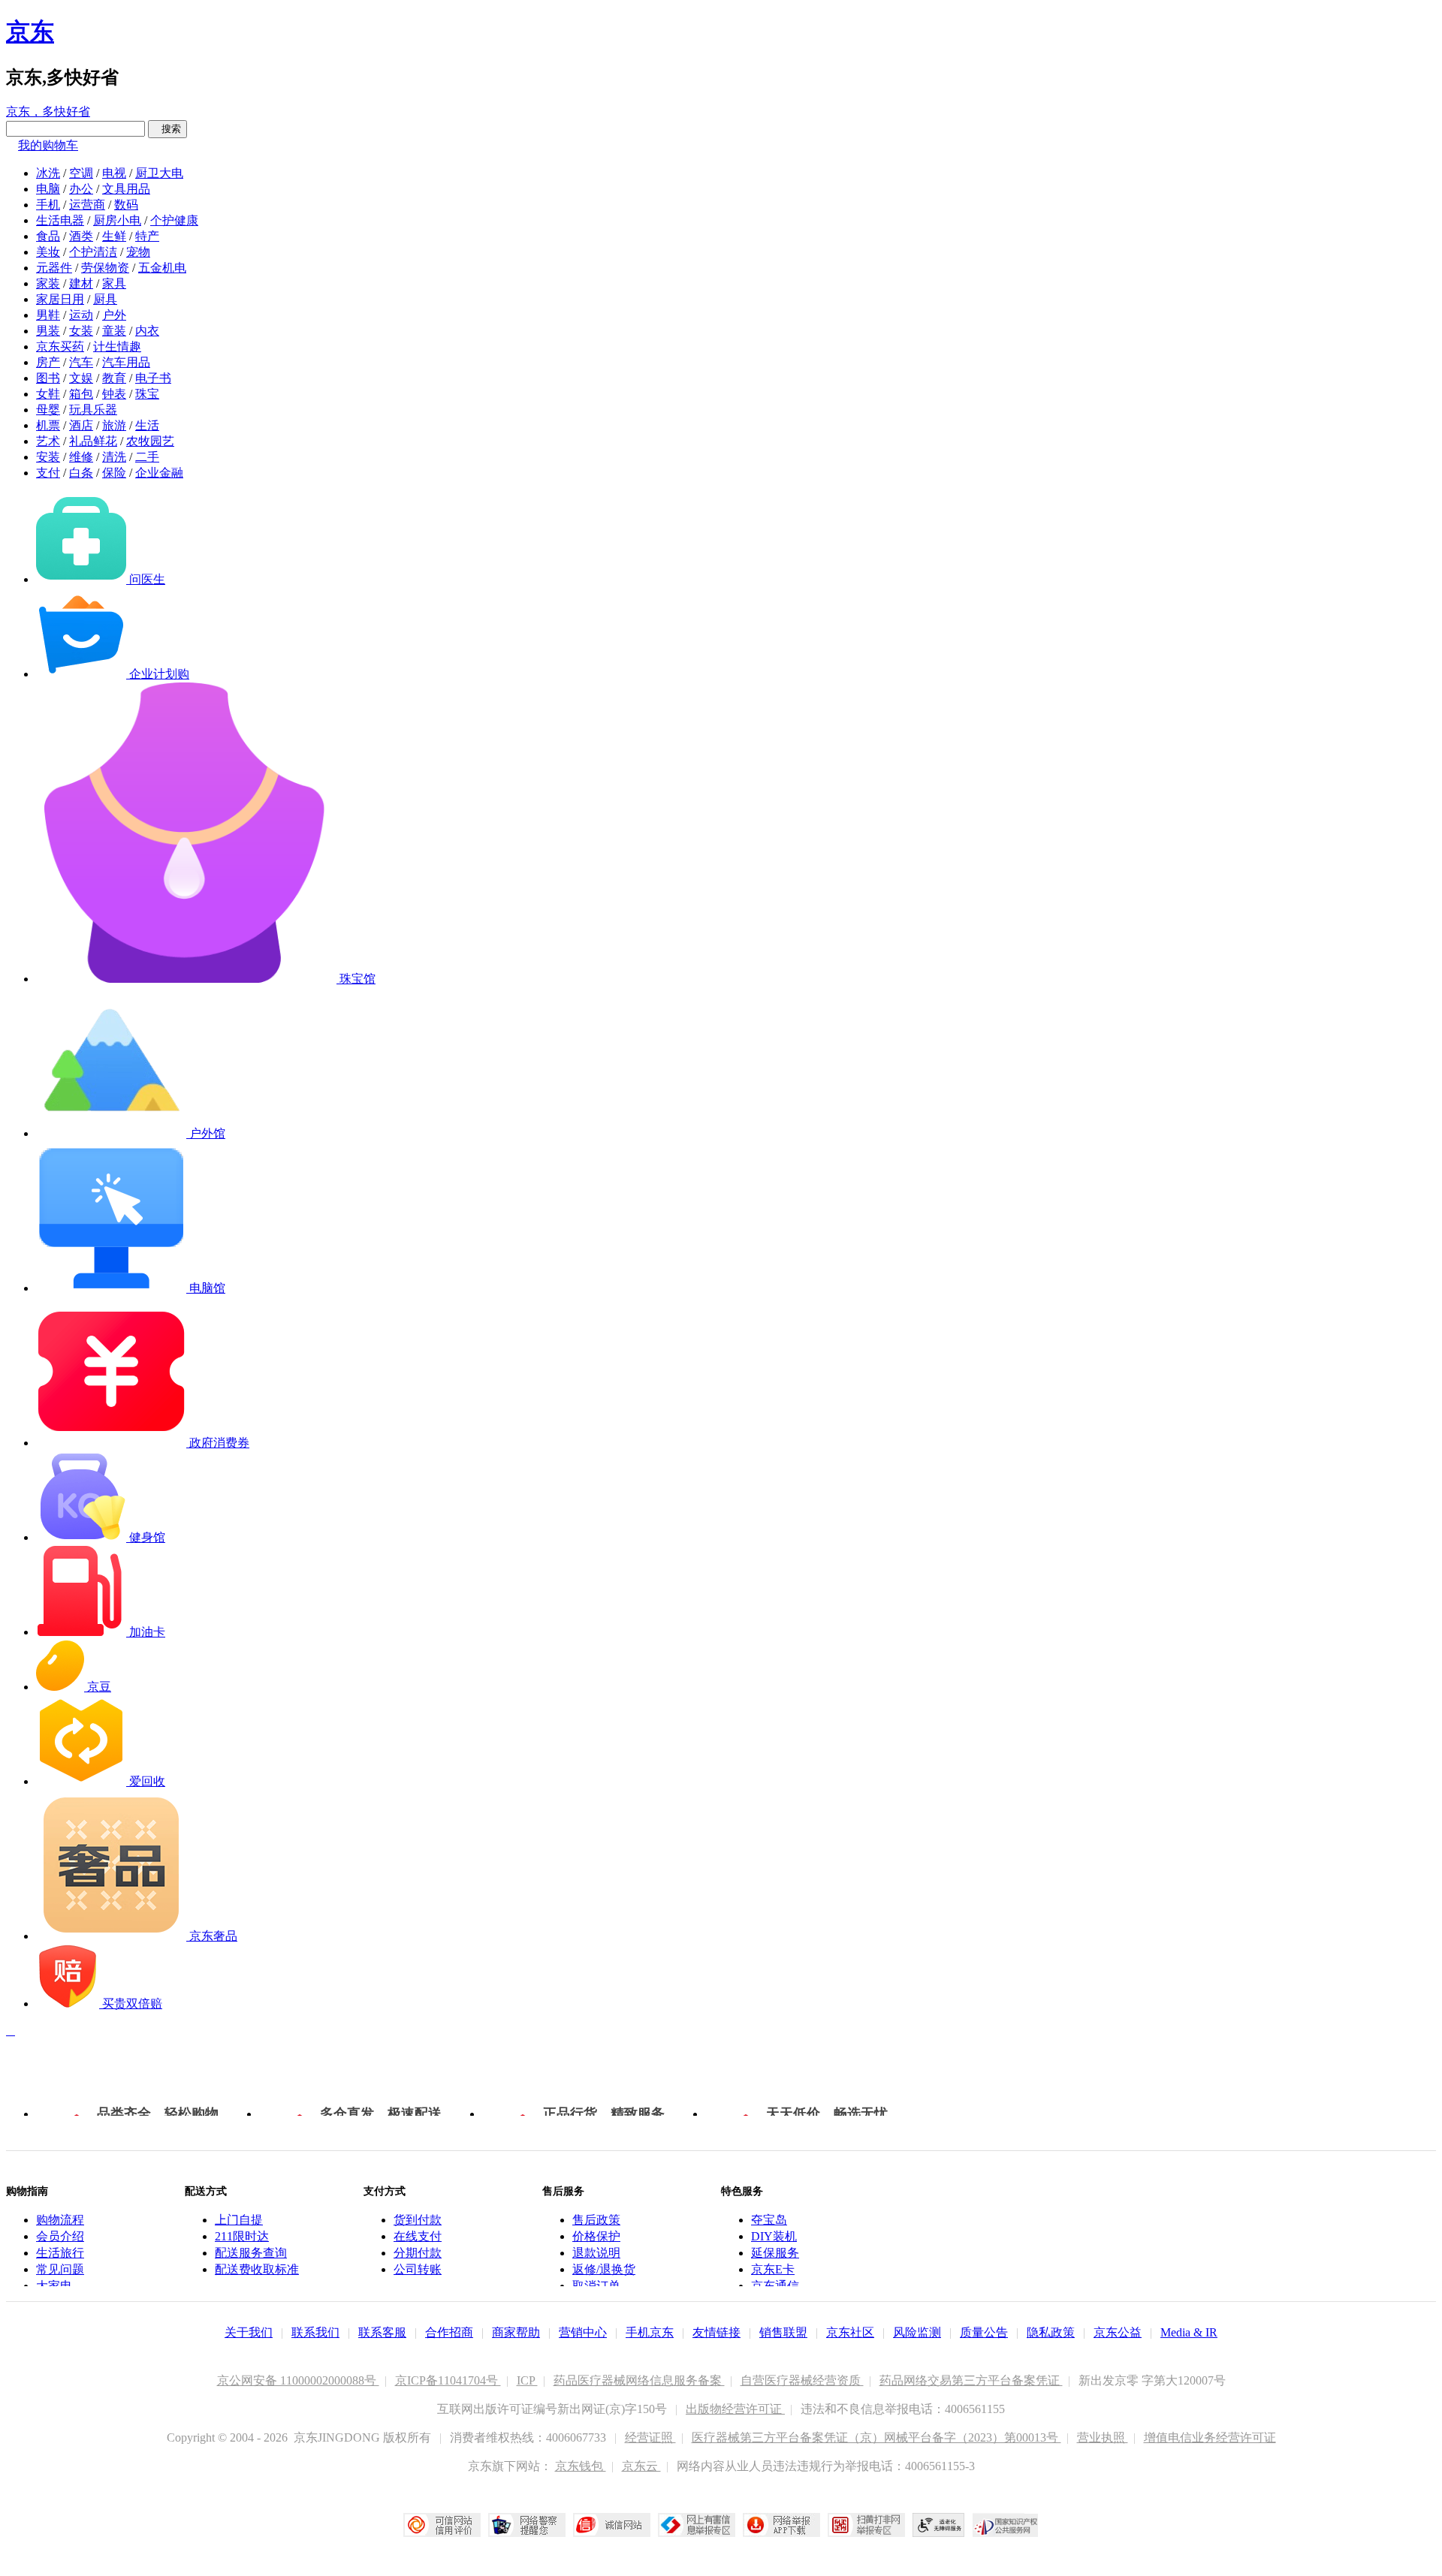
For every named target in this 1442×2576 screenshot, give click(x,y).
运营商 (87, 205)
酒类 (81, 236)
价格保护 (596, 2236)
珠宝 (147, 394)
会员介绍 (60, 2236)
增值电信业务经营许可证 (1210, 2437)
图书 (48, 378)
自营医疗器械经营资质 (802, 2380)
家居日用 (60, 299)
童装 (114, 331)
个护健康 (174, 220)
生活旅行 (60, 2253)
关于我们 (249, 2332)
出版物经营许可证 (735, 2409)
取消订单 (596, 2286)
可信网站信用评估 (442, 2525)
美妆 (48, 252)
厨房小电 (117, 220)
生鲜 (114, 236)
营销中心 (583, 2332)
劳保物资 (105, 268)
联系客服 (382, 2332)
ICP (527, 2380)
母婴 (48, 410)
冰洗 (48, 173)
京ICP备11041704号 (448, 2380)
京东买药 (60, 346)
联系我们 (315, 2332)
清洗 (114, 457)
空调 (81, 173)
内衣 (147, 331)
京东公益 (1118, 2332)
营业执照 (1103, 2437)
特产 (147, 236)
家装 (48, 283)
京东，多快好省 (48, 111)
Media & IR (1189, 2332)
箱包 (81, 394)
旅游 (114, 425)
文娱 (81, 378)
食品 (48, 236)
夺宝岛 (769, 2220)
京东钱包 (581, 2466)
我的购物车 (48, 145)
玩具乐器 (93, 410)
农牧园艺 (150, 441)
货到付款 (418, 2220)
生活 (147, 425)
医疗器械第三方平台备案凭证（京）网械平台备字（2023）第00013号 (876, 2437)
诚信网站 (612, 2525)
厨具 (105, 299)
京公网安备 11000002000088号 (298, 2380)
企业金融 (159, 473)
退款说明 (596, 2253)
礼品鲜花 (93, 441)
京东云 (641, 2466)
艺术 (48, 441)
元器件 (54, 268)
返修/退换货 (604, 2269)
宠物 (138, 252)
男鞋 (48, 315)
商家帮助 (516, 2332)
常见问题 (60, 2269)
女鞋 (48, 394)
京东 (30, 32)
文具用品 (126, 189)
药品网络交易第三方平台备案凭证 (971, 2380)
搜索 (167, 129)
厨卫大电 (159, 173)
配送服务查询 (251, 2253)
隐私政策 (1051, 2332)
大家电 (54, 2286)
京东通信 (775, 2286)
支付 (48, 473)
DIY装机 (774, 2236)
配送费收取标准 (257, 2269)
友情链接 (716, 2332)
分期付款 (418, 2253)
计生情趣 (117, 346)
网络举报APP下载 (781, 2525)
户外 (114, 315)
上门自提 (239, 2220)
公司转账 (418, 2269)
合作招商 (449, 2332)
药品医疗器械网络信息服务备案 (639, 2380)
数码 (126, 205)
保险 (114, 473)
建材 (81, 283)
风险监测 (917, 2332)
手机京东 (650, 2332)
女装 (81, 331)
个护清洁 (93, 252)
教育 (114, 378)
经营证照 (650, 2437)
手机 (48, 205)
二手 (147, 457)
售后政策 (596, 2220)
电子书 (153, 378)
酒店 (81, 425)
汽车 (81, 362)
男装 (48, 331)
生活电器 (60, 220)
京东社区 (850, 2332)
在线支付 (418, 2236)
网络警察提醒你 (527, 2525)
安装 (48, 457)
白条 (81, 473)
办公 (81, 189)
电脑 (48, 189)
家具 (114, 283)
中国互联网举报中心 (697, 2525)
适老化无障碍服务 (939, 2525)
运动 (81, 315)
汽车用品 (126, 362)
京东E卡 (773, 2269)
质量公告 (984, 2332)
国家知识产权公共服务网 (1006, 2525)
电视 (114, 173)
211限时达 (242, 2236)
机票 (48, 425)
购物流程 (60, 2220)
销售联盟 (783, 2332)
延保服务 (775, 2253)
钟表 (114, 394)
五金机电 (162, 268)
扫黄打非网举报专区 (866, 2525)
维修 (81, 457)
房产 (48, 362)
